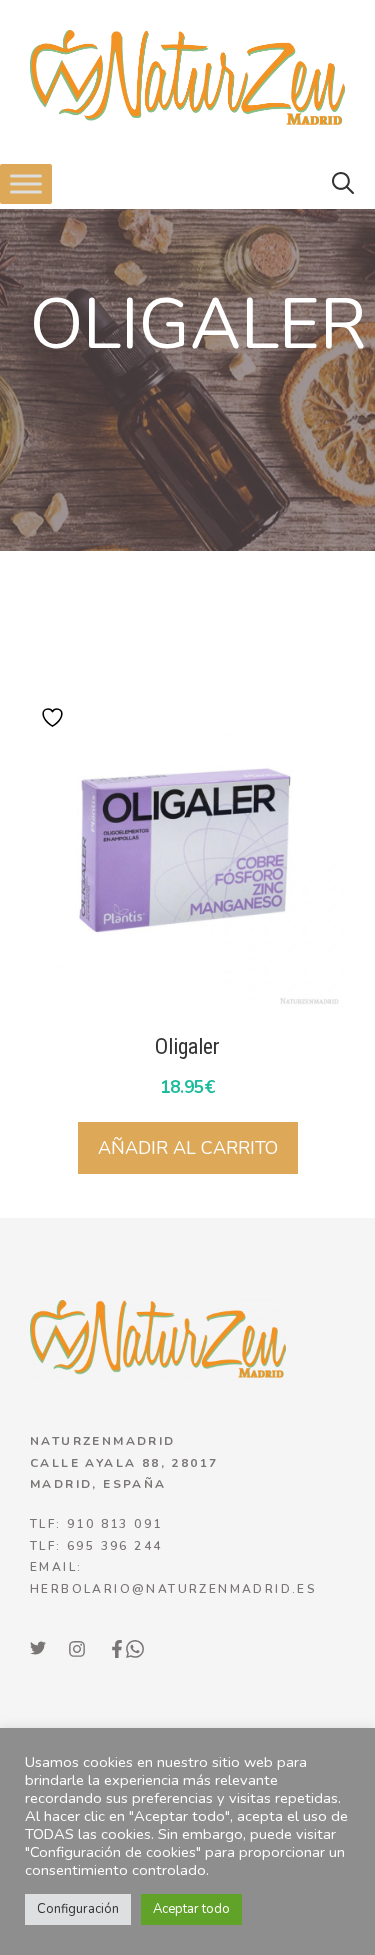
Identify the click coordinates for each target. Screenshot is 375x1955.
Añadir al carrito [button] (188, 1148)
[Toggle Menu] (26, 184)
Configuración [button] (78, 1909)
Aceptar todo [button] (191, 1909)
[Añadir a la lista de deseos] (55, 717)
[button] (343, 184)
